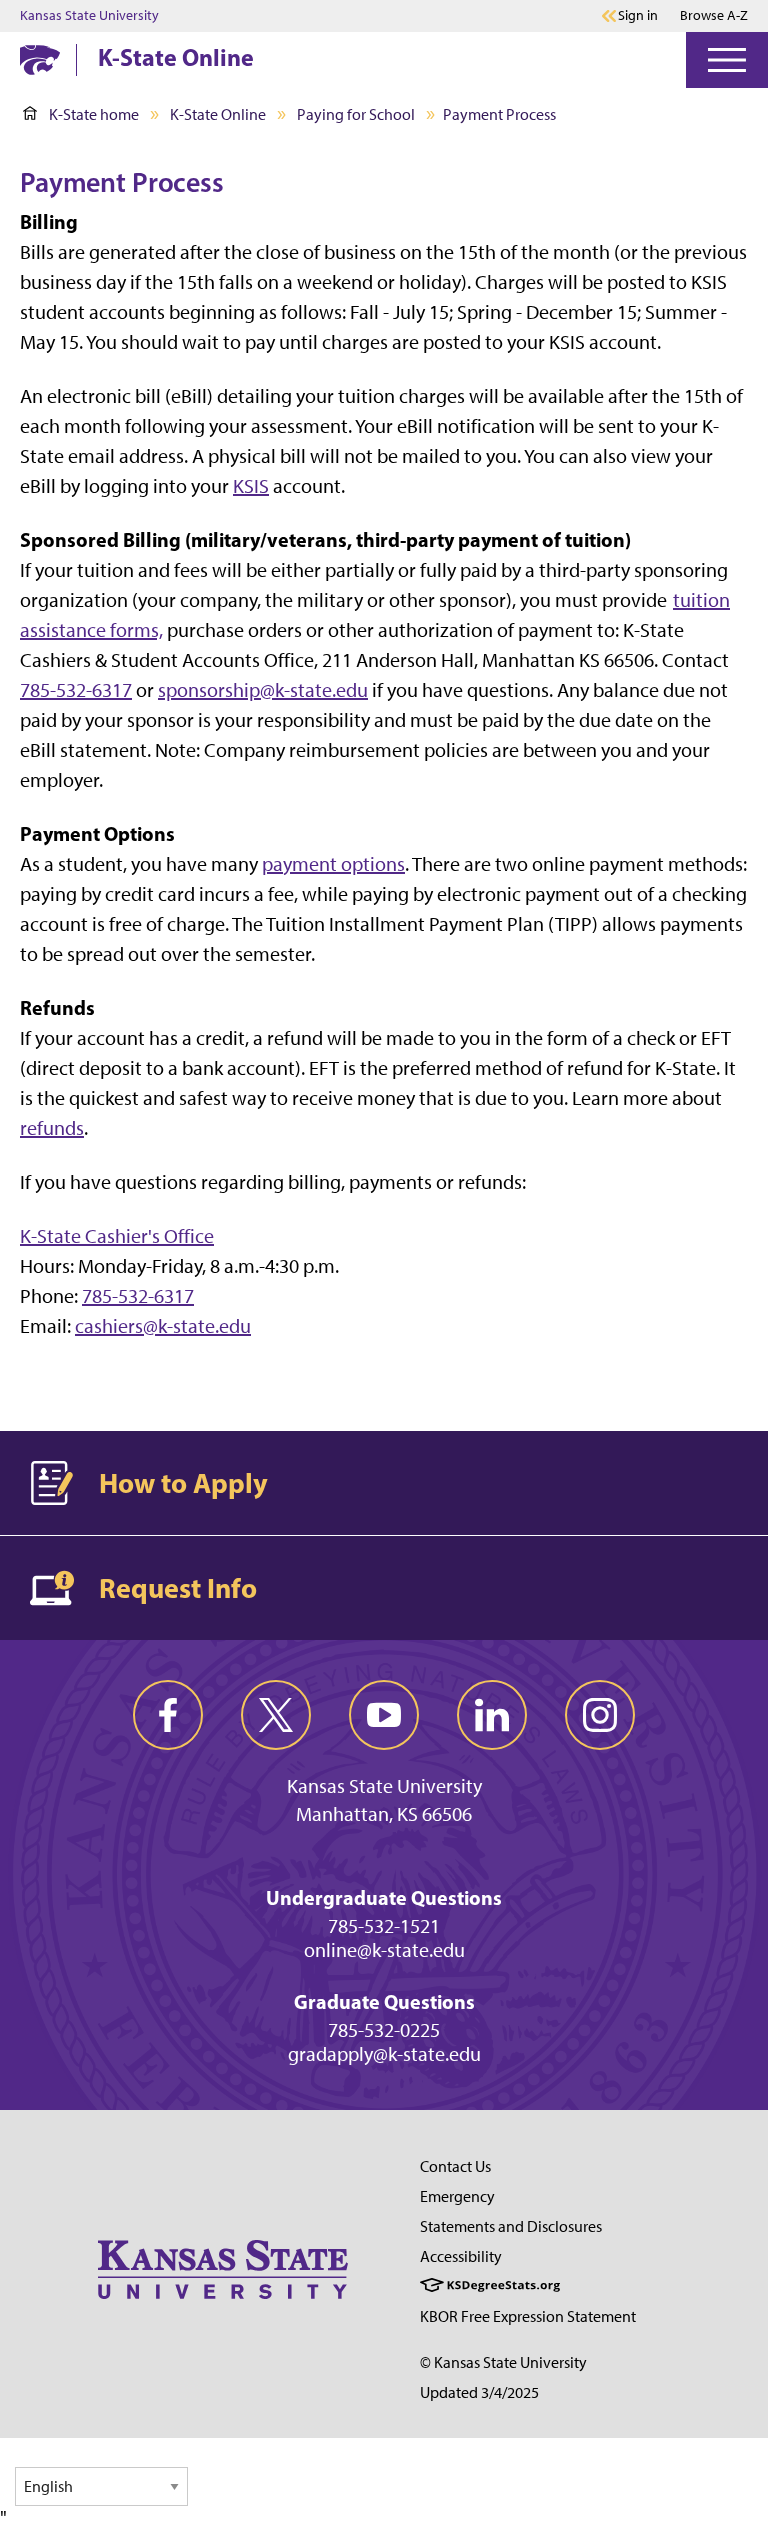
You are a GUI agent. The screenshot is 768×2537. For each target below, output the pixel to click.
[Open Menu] (727, 60)
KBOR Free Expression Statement (528, 2316)
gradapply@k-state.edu (384, 2054)
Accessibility (461, 2256)
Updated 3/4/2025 (479, 2392)
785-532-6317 (76, 690)
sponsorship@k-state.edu (263, 690)
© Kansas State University (503, 2362)
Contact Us (455, 2166)
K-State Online (176, 57)
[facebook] (168, 1715)
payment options (333, 864)
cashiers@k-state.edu (163, 1326)
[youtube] (384, 1715)
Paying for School (356, 114)
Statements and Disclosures (511, 2226)
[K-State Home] (40, 59)
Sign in (638, 16)
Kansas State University (89, 16)
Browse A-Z (714, 15)
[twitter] (276, 1715)
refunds (52, 1128)
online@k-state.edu (384, 1950)
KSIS (251, 486)
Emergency (457, 2196)
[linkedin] (492, 1715)
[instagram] (600, 1715)
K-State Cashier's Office (117, 1236)
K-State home (94, 114)
